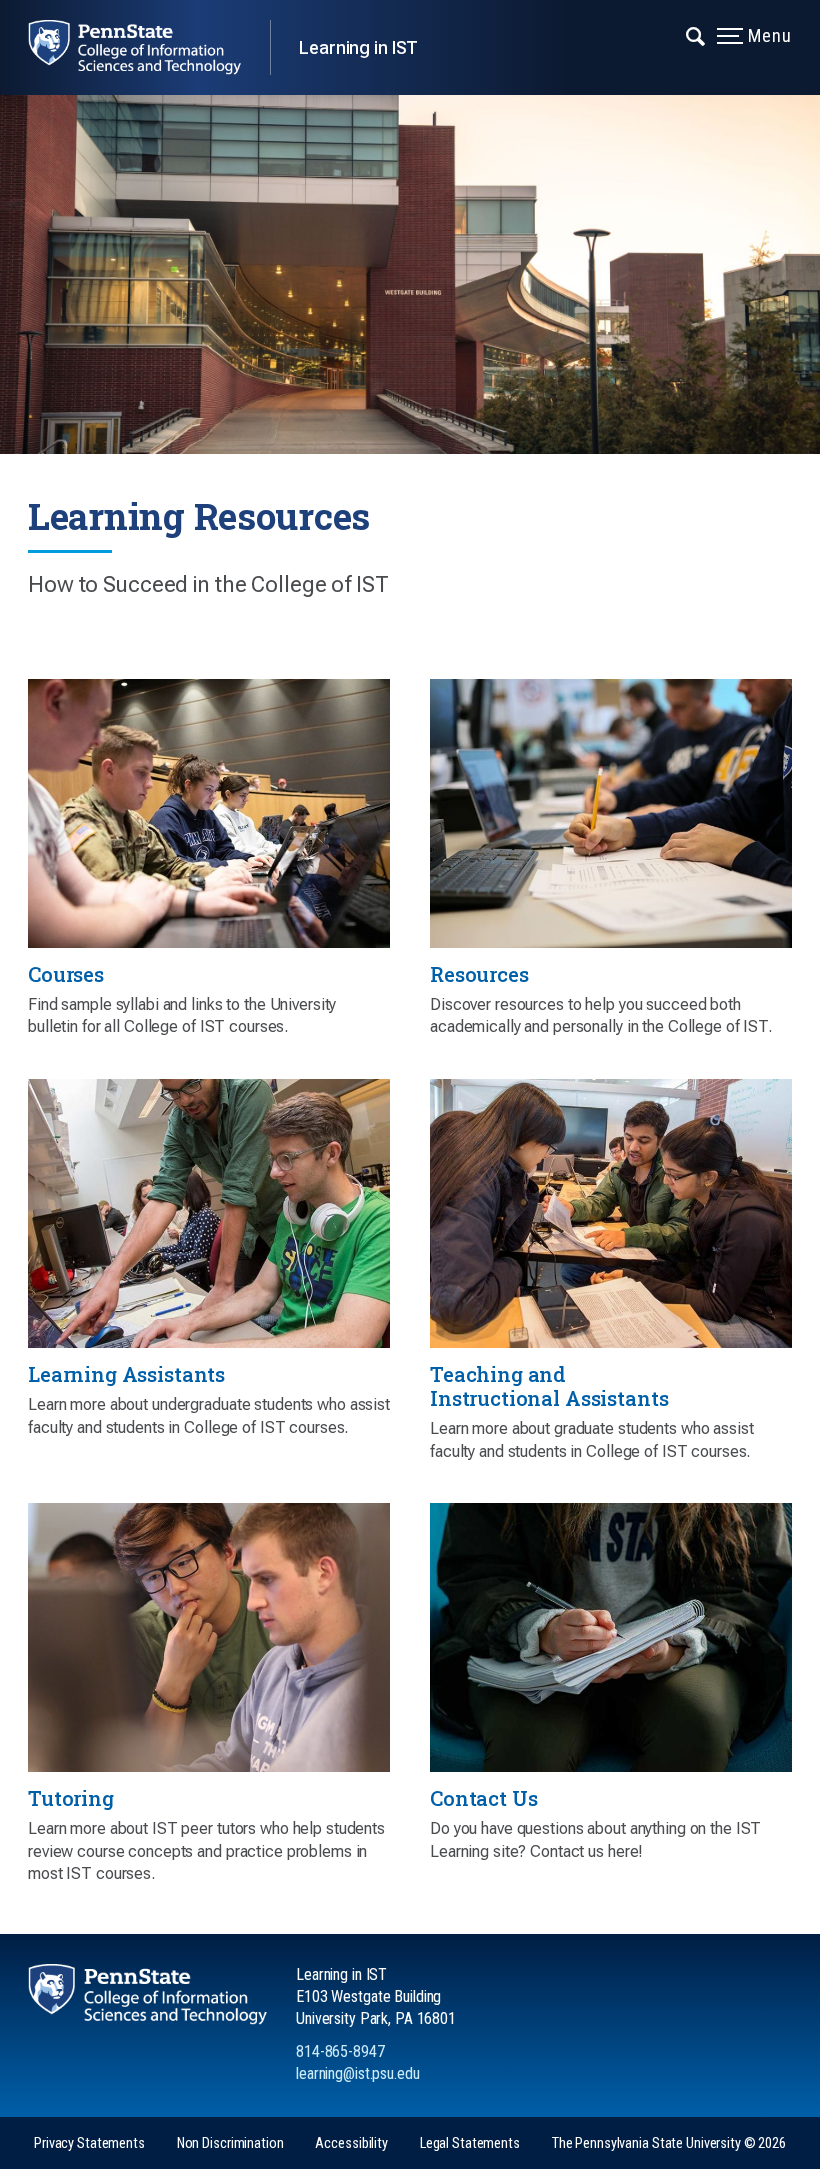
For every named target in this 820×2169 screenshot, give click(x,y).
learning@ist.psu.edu (358, 2073)
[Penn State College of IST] (149, 47)
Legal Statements (470, 2143)
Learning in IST (358, 47)
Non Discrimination (230, 2143)
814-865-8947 (340, 2051)
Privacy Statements (89, 2143)
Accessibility (351, 2143)
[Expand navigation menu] (696, 35)
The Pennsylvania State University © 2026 (669, 2143)
